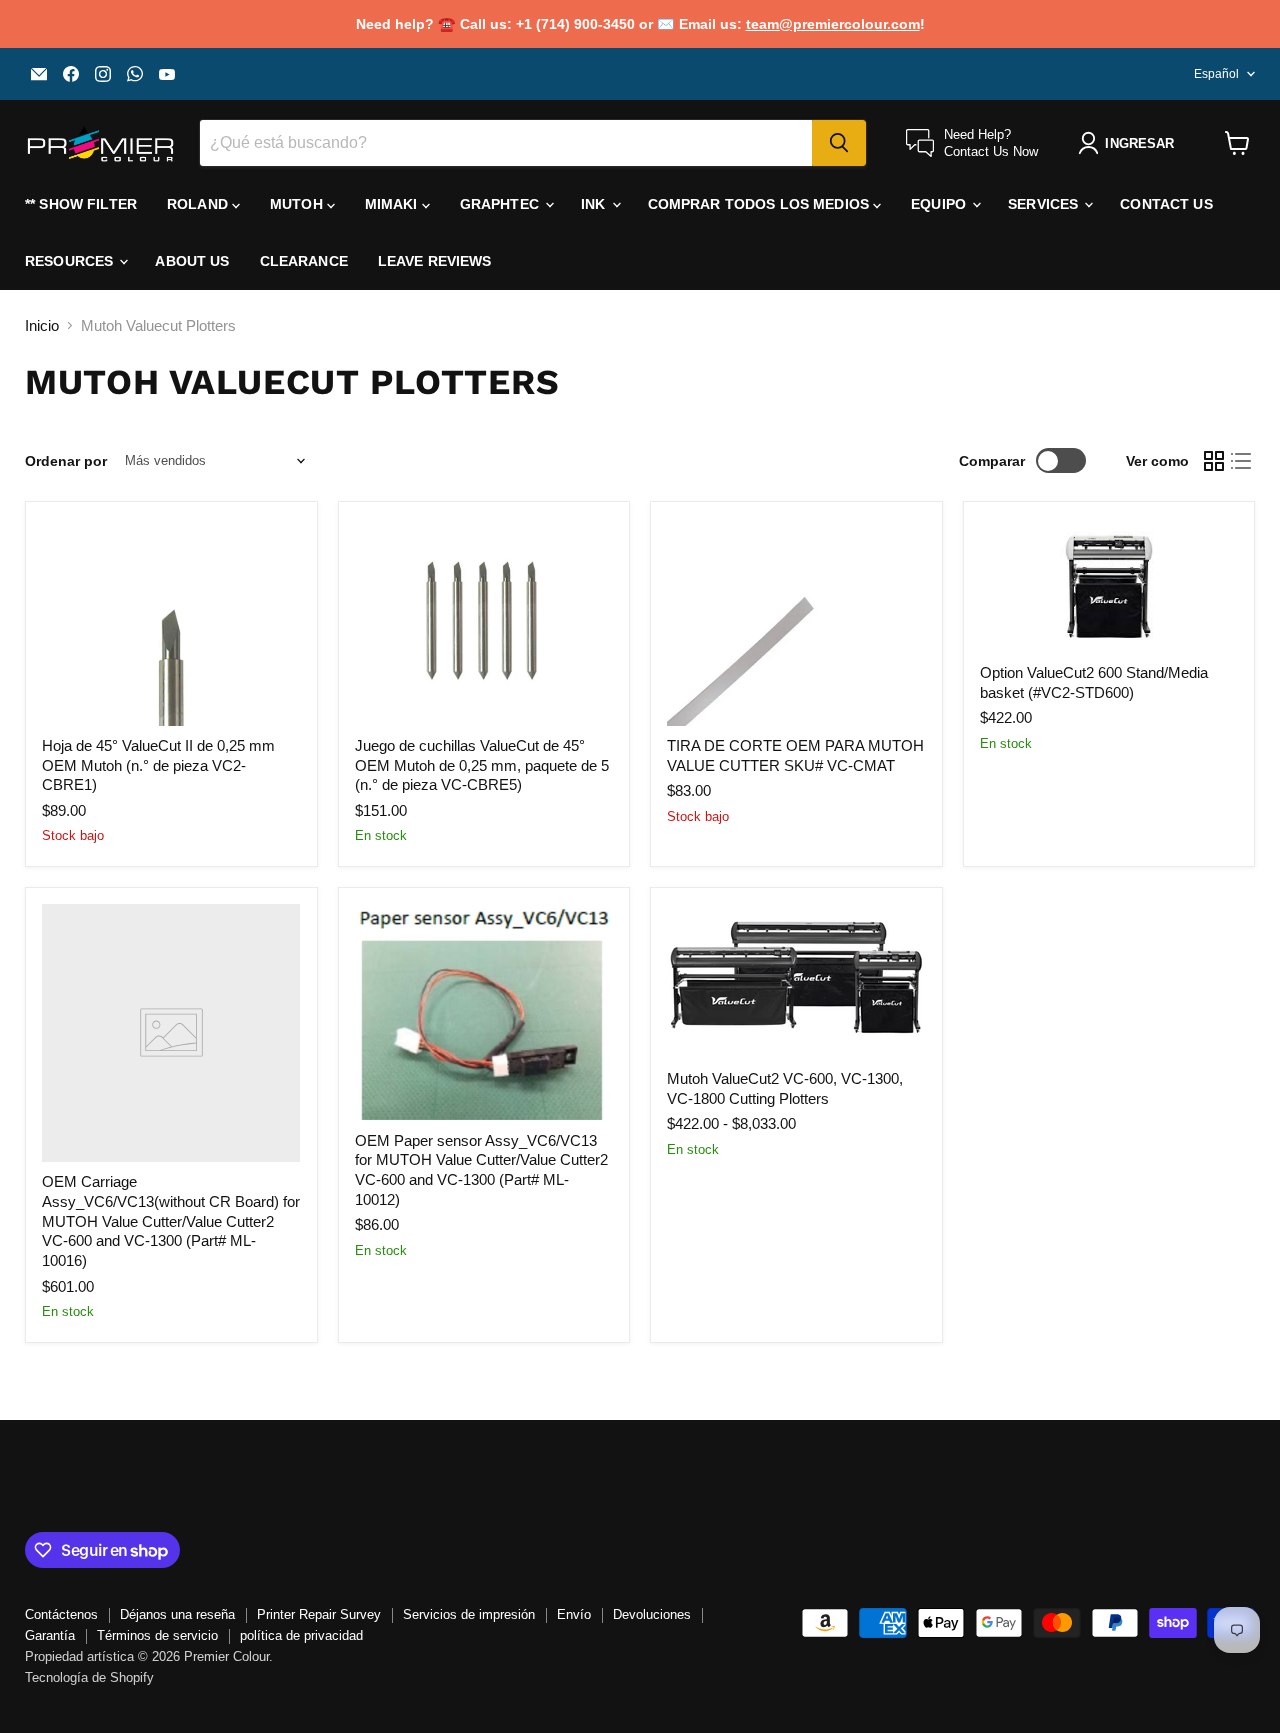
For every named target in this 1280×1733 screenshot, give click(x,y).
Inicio (42, 325)
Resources (71, 261)
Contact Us (1166, 204)
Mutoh (298, 204)
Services (1045, 204)
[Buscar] (839, 143)
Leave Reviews (435, 261)
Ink (595, 204)
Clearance (304, 261)
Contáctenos (61, 1614)
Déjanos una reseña (177, 1614)
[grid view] (1214, 461)
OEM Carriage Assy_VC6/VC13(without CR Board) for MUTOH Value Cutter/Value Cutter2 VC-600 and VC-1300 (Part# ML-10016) (171, 1221)
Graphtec (501, 204)
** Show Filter (81, 204)
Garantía (50, 1635)
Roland (199, 204)
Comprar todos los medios (761, 204)
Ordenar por (66, 461)
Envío (574, 1614)
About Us (192, 261)
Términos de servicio (157, 1635)
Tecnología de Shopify (89, 1677)
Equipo (940, 204)
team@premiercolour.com (833, 24)
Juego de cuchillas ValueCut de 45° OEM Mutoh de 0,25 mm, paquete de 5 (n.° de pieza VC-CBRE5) (482, 765)
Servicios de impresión (469, 1614)
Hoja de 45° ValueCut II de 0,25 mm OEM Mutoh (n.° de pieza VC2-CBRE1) (158, 765)
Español (1216, 74)
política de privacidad (301, 1635)
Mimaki (393, 204)
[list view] (1242, 461)
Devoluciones (652, 1614)
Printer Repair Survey (319, 1614)
